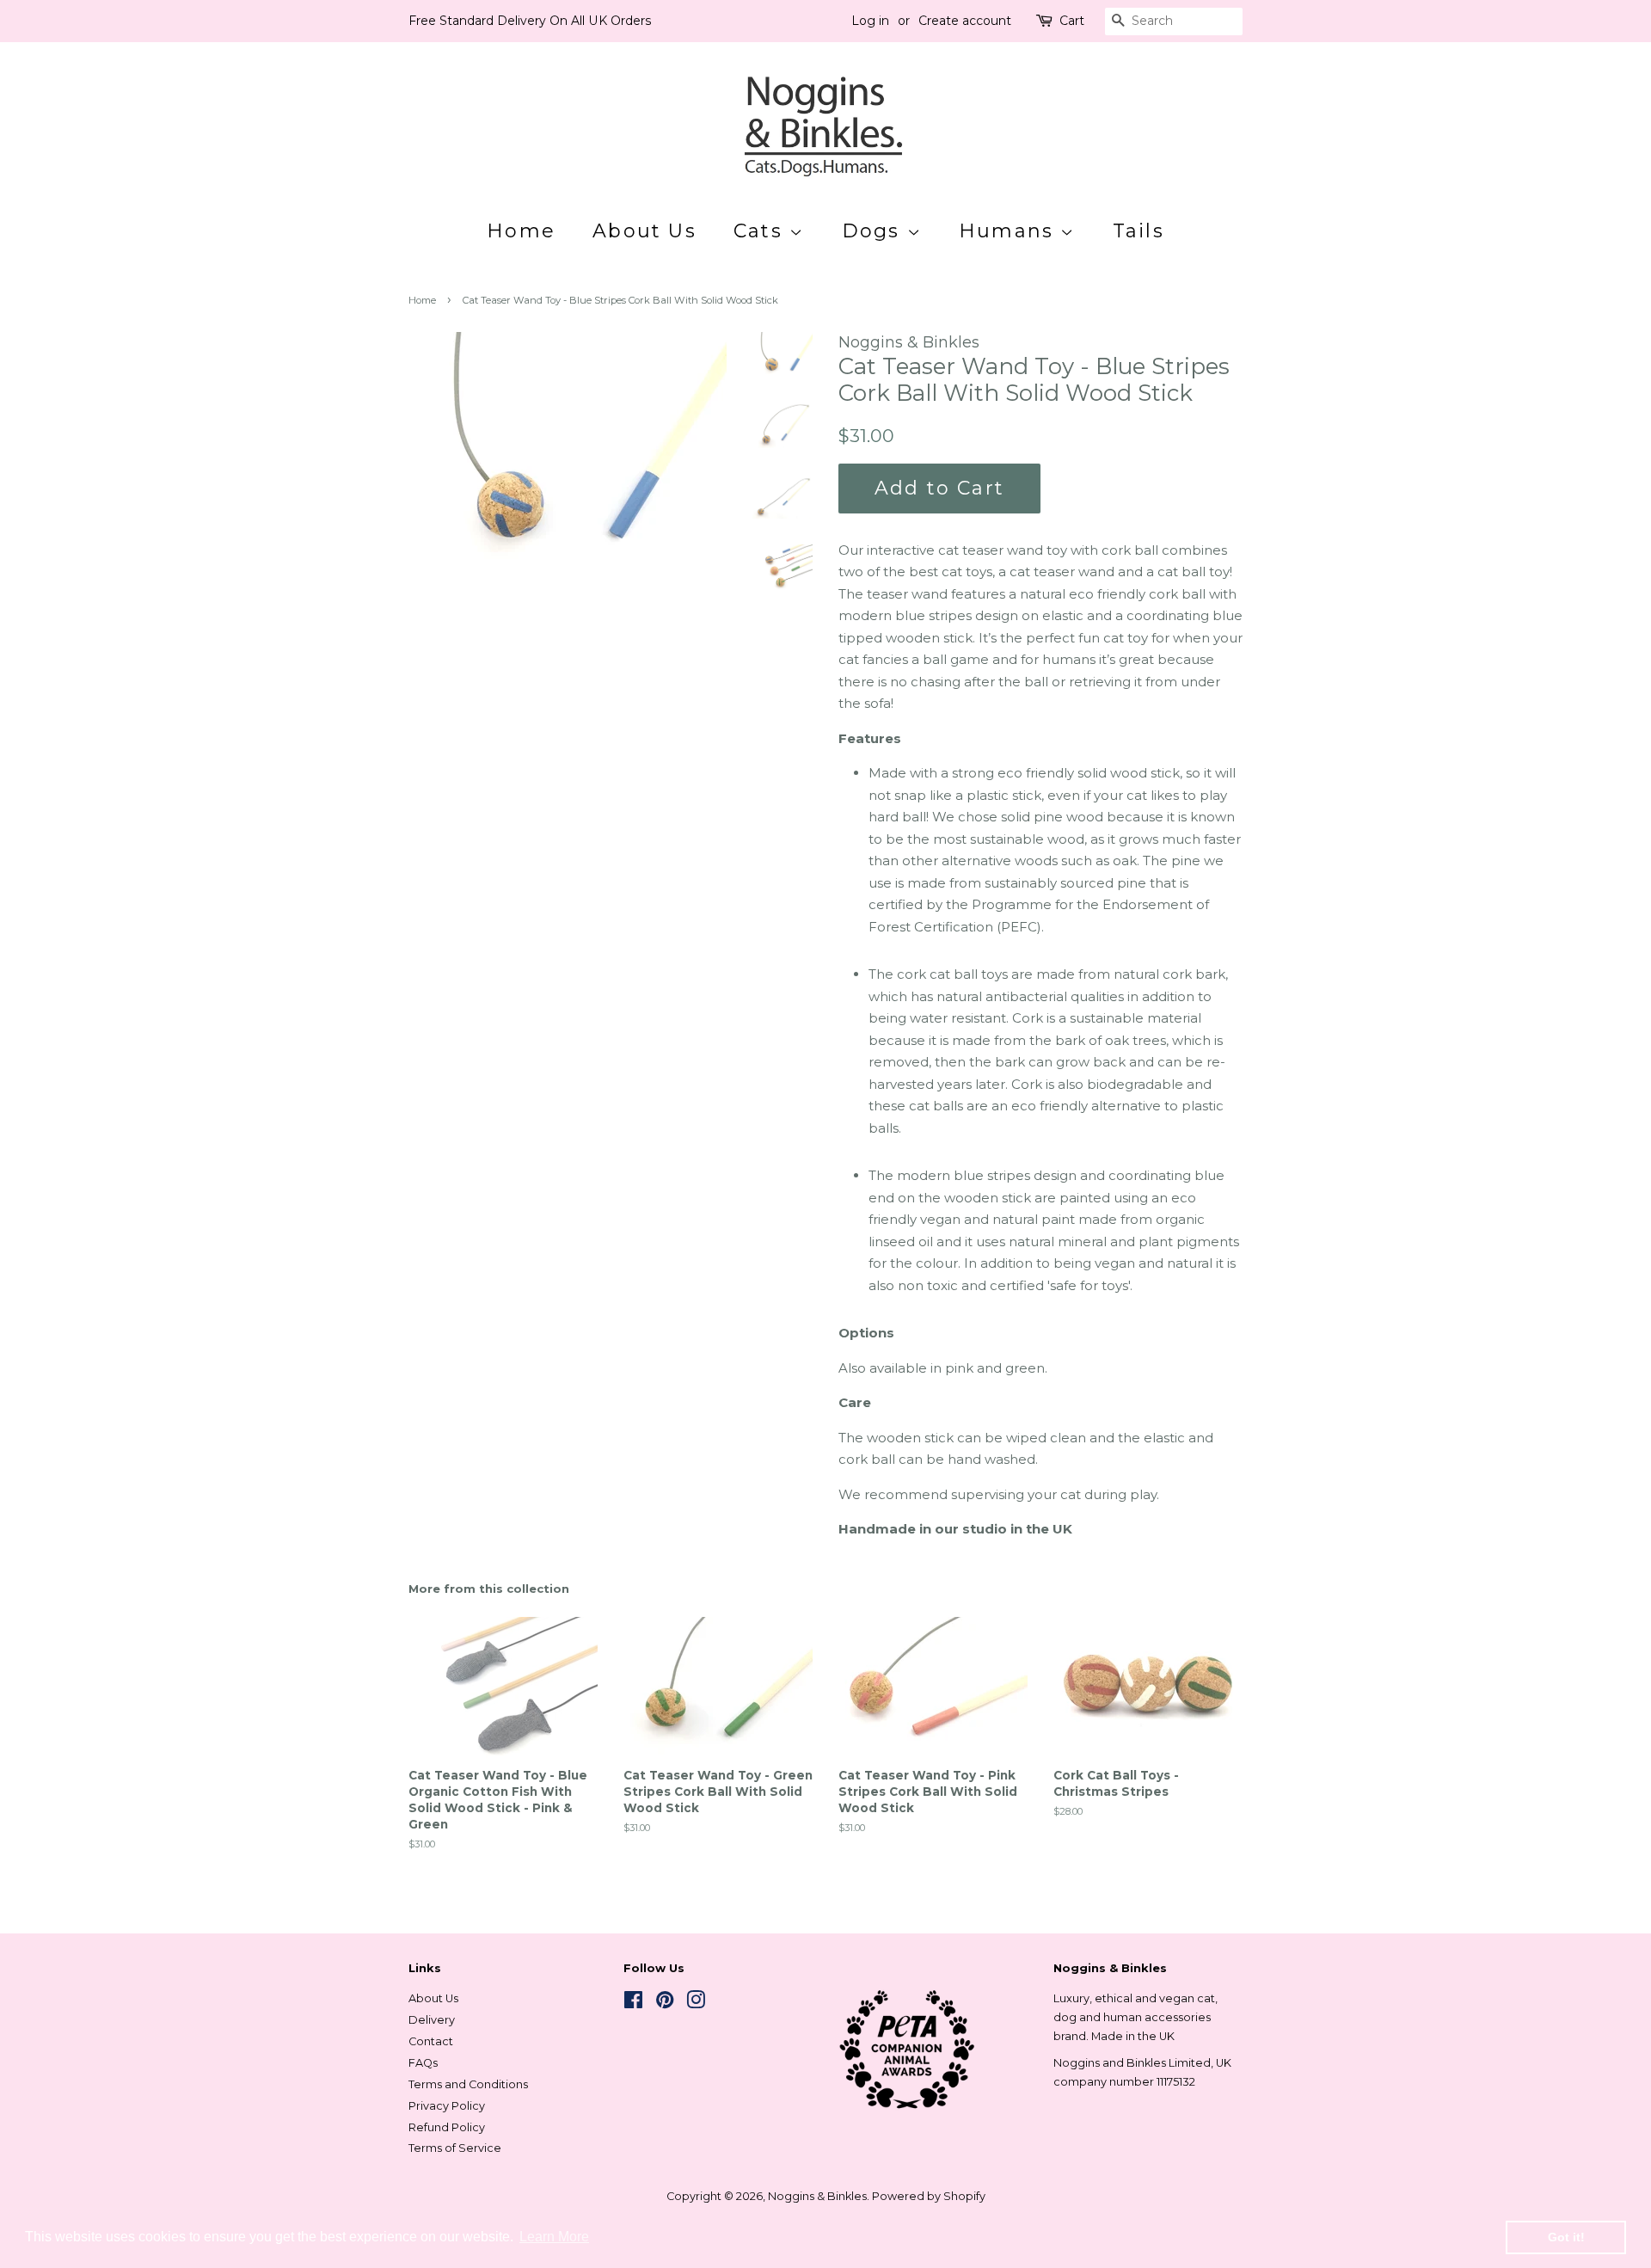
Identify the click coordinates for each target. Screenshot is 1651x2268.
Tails (1139, 231)
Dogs (875, 231)
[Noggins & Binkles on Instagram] (696, 2004)
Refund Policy (447, 2127)
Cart (1072, 21)
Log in (870, 21)
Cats (761, 231)
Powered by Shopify (929, 2196)
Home (521, 231)
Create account (965, 21)
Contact (431, 2041)
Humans (1010, 231)
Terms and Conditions (468, 2084)
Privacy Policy (447, 2106)
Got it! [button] (1566, 2237)
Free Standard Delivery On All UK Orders (530, 21)
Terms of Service (455, 2148)
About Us (644, 231)
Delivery (432, 2020)
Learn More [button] (554, 2237)
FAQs (423, 2063)
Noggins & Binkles (817, 2196)
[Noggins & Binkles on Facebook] (633, 2004)
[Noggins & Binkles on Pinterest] (665, 2004)
